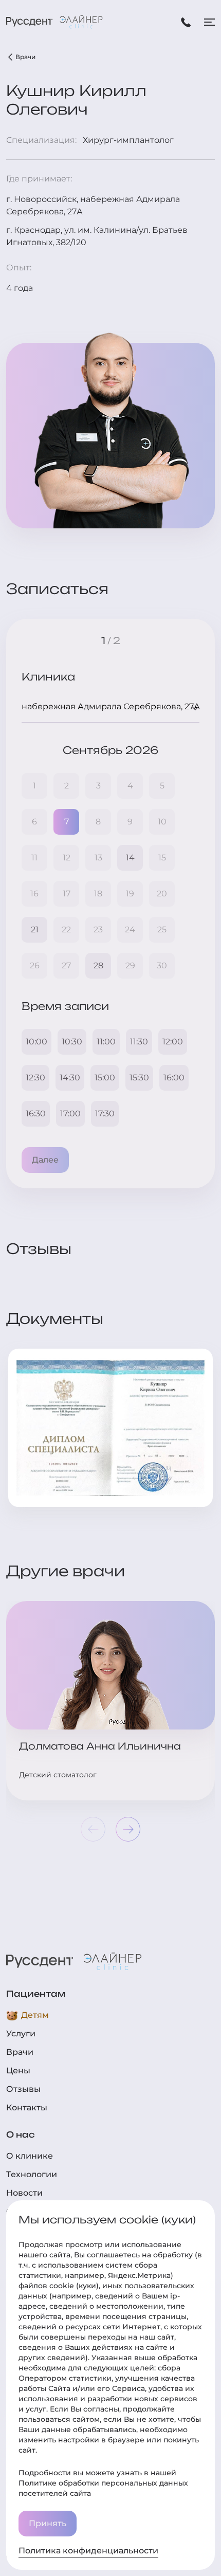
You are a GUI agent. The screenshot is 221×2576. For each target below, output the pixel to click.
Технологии (32, 2174)
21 (35, 930)
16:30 (36, 1114)
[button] (128, 1829)
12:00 (173, 1042)
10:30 (72, 1042)
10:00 (36, 1042)
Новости (24, 2193)
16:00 (174, 1078)
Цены (18, 2071)
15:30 (139, 1078)
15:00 (105, 1078)
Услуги (21, 2034)
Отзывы (23, 2089)
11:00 (106, 1042)
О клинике (30, 2156)
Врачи (25, 57)
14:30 (70, 1078)
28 (98, 965)
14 (130, 858)
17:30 (105, 1114)
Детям (35, 2015)
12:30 (35, 1078)
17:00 (70, 1114)
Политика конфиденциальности (88, 2551)
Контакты (27, 2108)
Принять (48, 2523)
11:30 (139, 1042)
